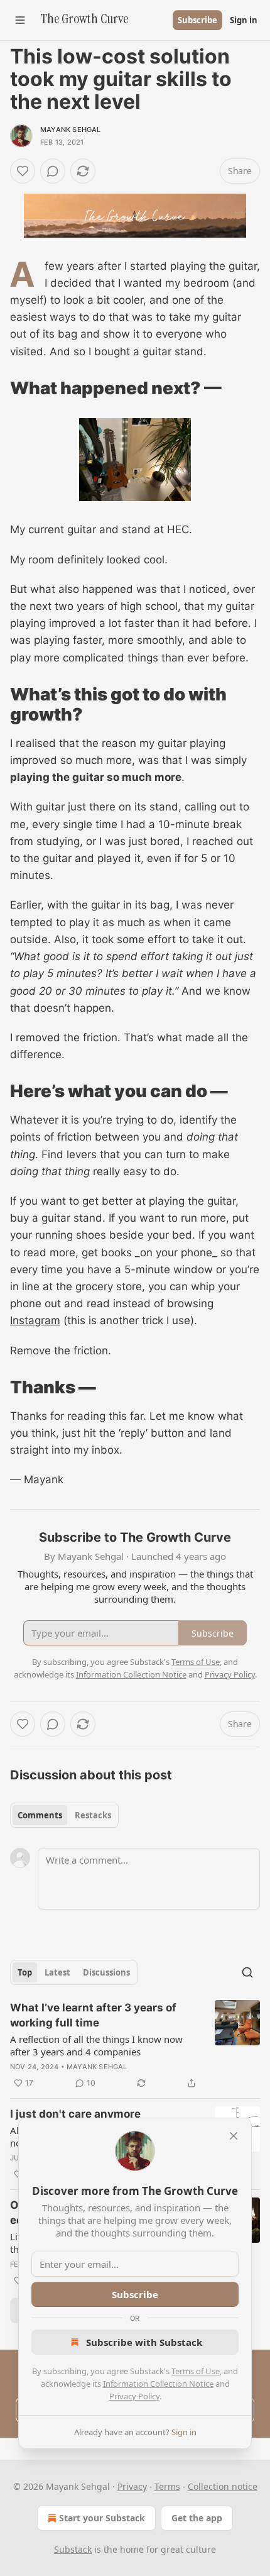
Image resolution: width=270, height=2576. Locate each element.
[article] (135, 2045)
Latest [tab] (57, 1972)
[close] (234, 2136)
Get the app (197, 2518)
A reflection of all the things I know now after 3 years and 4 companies (96, 2045)
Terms (167, 2486)
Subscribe (197, 20)
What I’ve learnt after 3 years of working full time (93, 2015)
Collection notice (223, 2486)
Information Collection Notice (158, 2384)
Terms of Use (196, 2371)
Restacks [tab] (93, 1815)
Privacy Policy (134, 2396)
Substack (73, 2549)
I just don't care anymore (75, 2114)
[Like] (23, 171)
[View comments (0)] (53, 171)
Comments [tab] (40, 1815)
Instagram (35, 1320)
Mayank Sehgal (71, 130)
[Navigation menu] (20, 20)
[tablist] (64, 1815)
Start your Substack (102, 2518)
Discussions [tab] (106, 1972)
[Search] (247, 1972)
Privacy (132, 2486)
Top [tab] (25, 1972)
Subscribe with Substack (144, 2342)
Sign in (244, 20)
